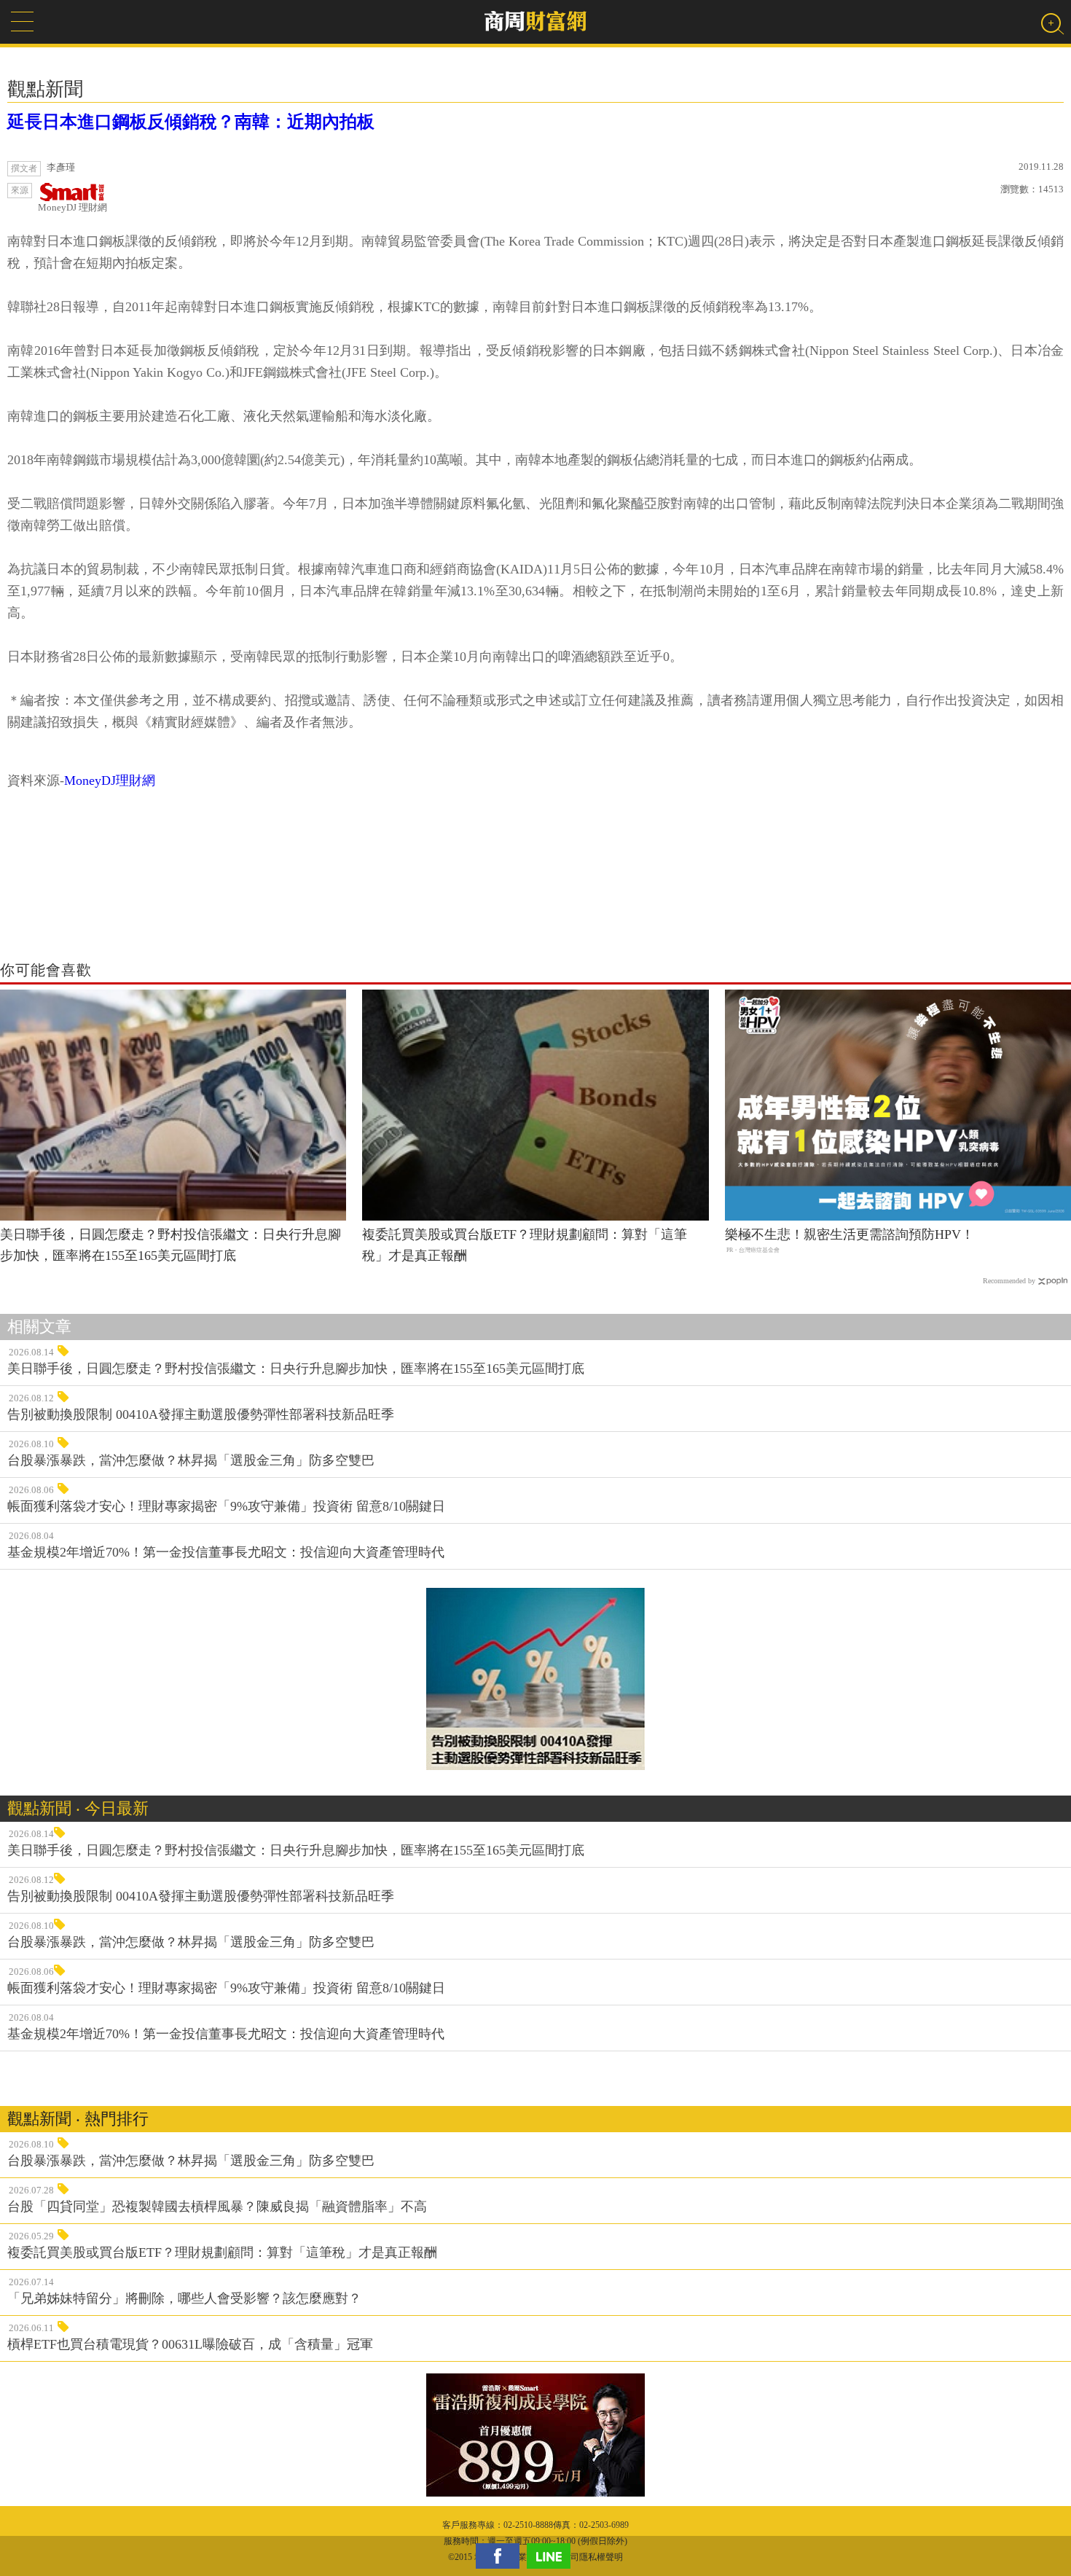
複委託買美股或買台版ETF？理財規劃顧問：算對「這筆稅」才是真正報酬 (525, 1245)
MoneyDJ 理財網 (72, 207)
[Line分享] (552, 2556)
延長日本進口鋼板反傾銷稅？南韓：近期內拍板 (191, 122)
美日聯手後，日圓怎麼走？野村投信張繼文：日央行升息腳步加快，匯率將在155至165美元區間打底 (170, 1245)
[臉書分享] (501, 2556)
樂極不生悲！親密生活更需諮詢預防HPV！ (850, 1234)
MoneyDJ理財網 (110, 780)
